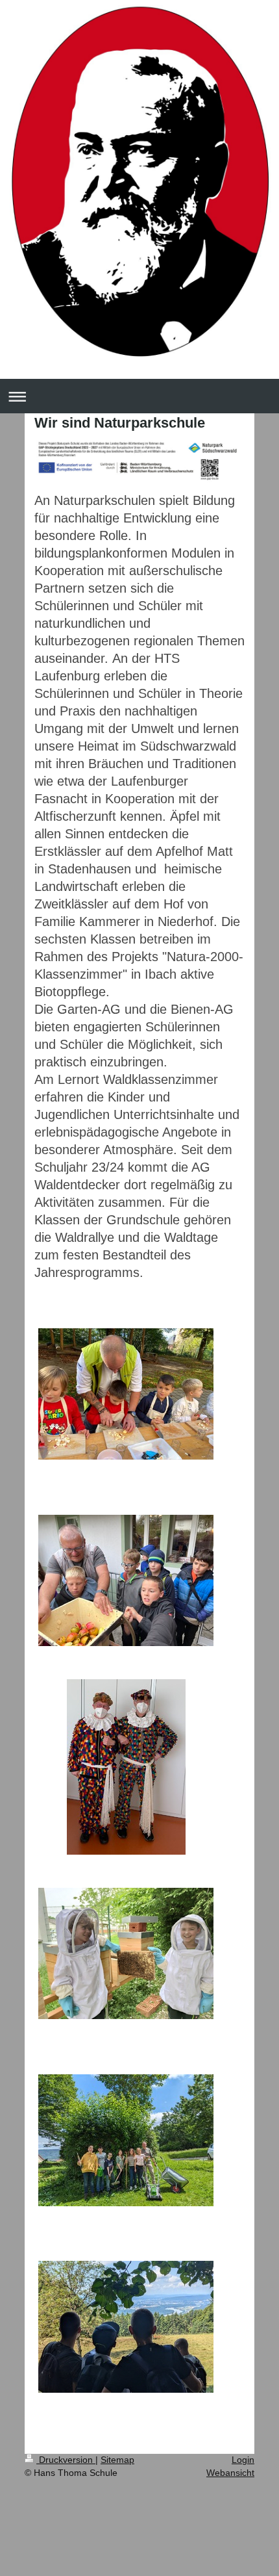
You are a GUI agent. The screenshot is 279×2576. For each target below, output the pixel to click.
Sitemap (117, 2460)
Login (243, 2460)
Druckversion (66, 2460)
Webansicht (230, 2473)
